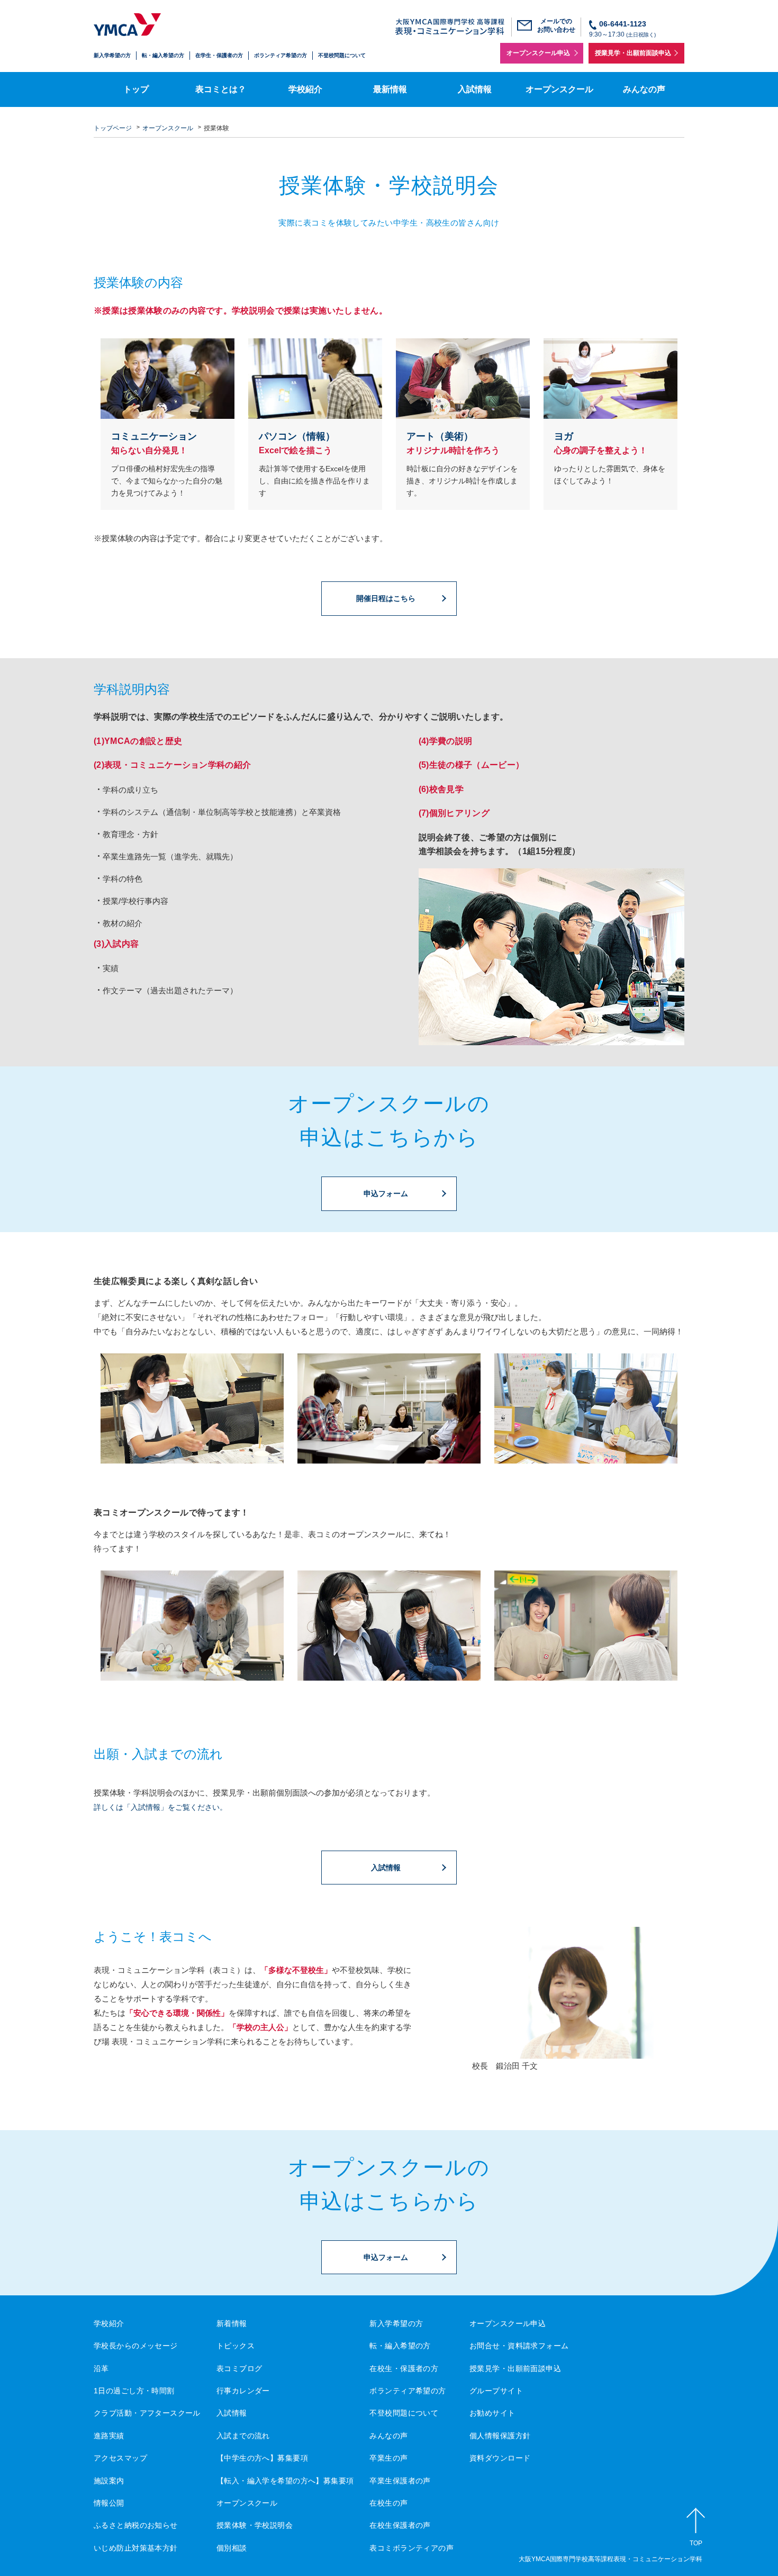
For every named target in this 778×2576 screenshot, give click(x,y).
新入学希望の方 (112, 55)
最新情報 (390, 88)
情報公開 (109, 2501)
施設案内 (109, 2479)
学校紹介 (305, 88)
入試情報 (475, 88)
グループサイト (496, 2389)
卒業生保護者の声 (400, 2479)
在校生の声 (388, 2501)
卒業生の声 (388, 2456)
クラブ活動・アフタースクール (147, 2411)
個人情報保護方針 (500, 2434)
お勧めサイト (492, 2411)
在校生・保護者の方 (404, 2366)
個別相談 (232, 2546)
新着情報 (232, 2322)
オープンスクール (559, 88)
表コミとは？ (221, 88)
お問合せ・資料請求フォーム (519, 2344)
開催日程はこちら (386, 597)
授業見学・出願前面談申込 (633, 53)
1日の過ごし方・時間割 (134, 2389)
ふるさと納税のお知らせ (136, 2524)
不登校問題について (342, 55)
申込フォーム (386, 1192)
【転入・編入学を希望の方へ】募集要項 (285, 2479)
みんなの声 (644, 88)
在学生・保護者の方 (219, 55)
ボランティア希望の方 (281, 55)
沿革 (101, 2366)
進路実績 (109, 2434)
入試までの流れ (243, 2434)
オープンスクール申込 (538, 53)
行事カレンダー (243, 2389)
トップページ (113, 126)
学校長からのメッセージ (136, 2344)
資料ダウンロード (500, 2456)
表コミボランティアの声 (411, 2546)
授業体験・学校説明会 (255, 2524)
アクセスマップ (120, 2456)
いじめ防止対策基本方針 (136, 2546)
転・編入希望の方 (163, 55)
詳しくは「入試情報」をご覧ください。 (160, 1806)
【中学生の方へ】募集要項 (262, 2456)
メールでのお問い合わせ (556, 25)
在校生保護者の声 (400, 2524)
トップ (136, 88)
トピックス (236, 2344)
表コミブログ (239, 2366)
